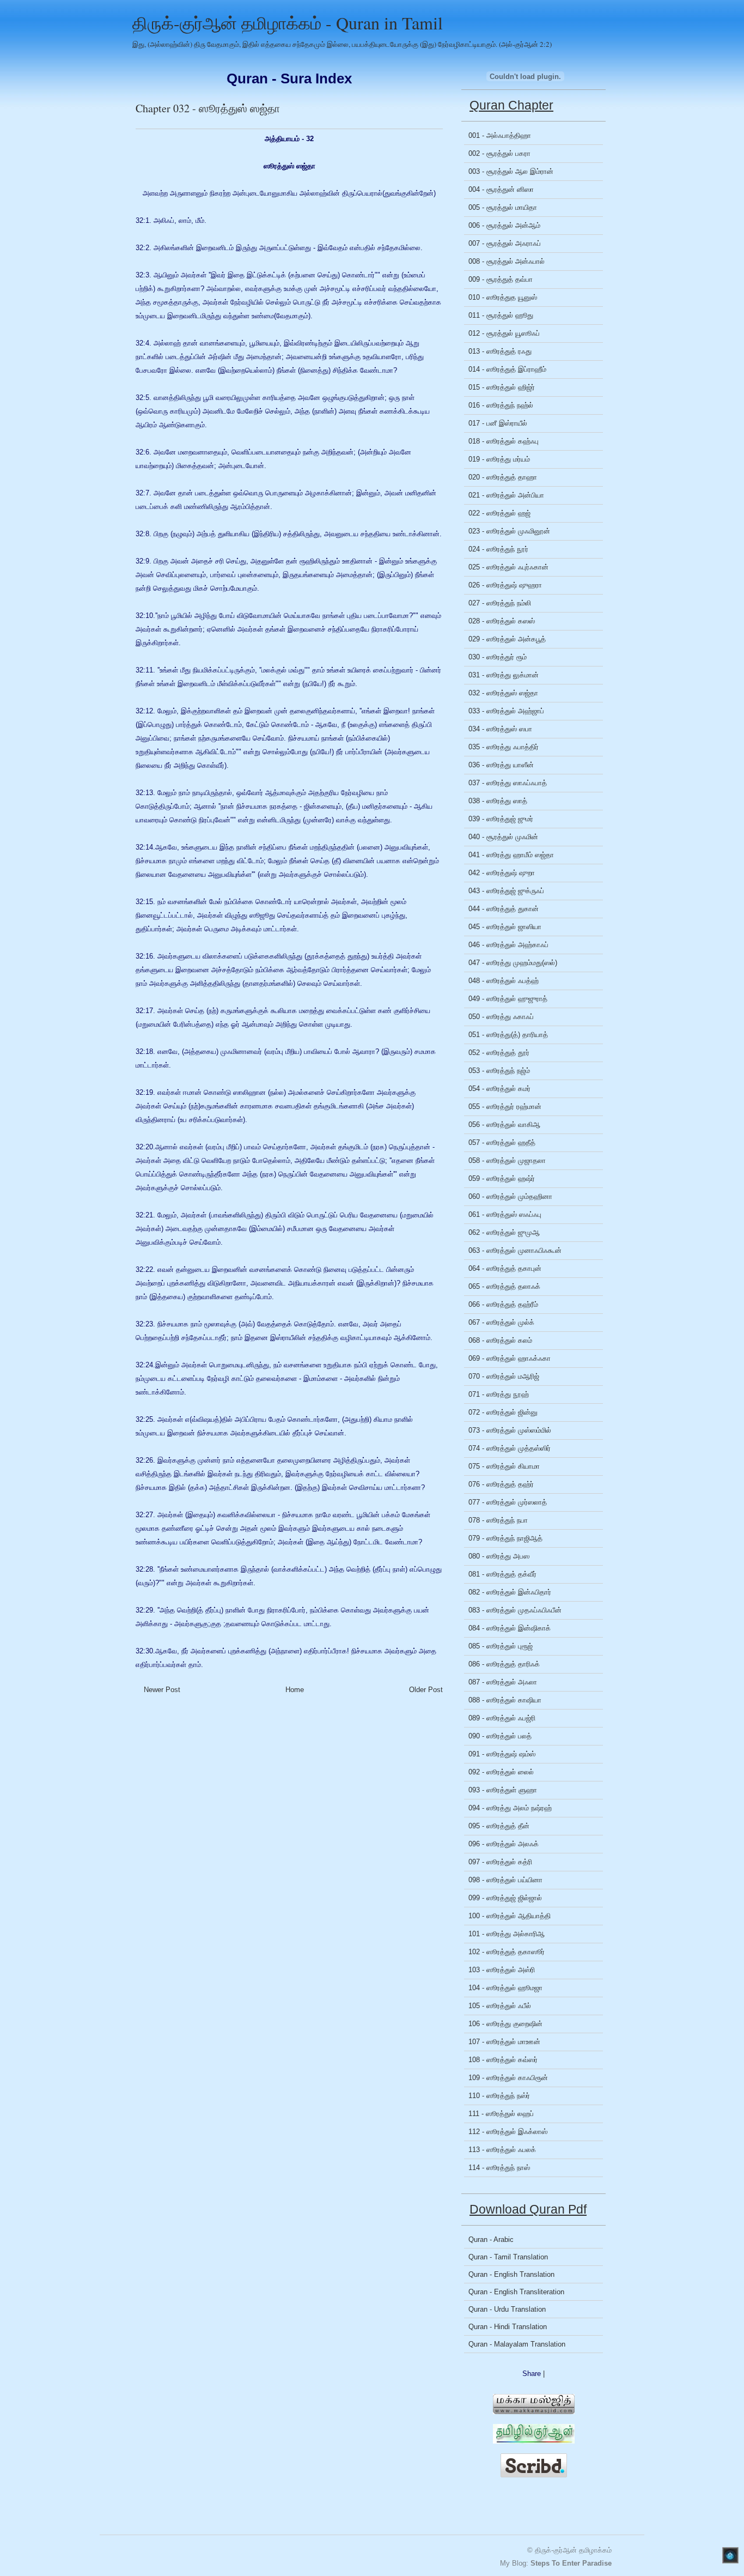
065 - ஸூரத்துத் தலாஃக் (504, 1286)
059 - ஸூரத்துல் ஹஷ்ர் (502, 1178)
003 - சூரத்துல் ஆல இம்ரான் (511, 171)
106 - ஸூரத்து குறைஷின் (505, 2024)
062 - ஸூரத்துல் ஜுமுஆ (504, 1232)
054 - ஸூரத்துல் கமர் (499, 1089)
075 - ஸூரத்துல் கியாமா (504, 1466)
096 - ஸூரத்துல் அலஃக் (504, 1844)
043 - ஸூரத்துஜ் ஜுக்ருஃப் (506, 891)
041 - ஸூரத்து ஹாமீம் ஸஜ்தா (511, 855)
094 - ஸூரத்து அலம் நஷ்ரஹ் (510, 1808)
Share (532, 2374)
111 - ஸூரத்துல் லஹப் (501, 2114)
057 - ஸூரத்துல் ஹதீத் (502, 1142)
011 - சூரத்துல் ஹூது (501, 315)
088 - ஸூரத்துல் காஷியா (505, 1700)
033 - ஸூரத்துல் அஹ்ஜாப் (506, 711)
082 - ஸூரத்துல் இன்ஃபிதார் (510, 1592)
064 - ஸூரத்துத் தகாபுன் (505, 1268)
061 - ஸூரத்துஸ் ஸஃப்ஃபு (505, 1214)
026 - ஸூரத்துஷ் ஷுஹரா (505, 585)
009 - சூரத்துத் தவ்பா (501, 279)
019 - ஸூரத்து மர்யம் (499, 459)
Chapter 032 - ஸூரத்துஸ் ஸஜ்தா (208, 108)
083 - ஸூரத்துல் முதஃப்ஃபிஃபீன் (515, 1610)
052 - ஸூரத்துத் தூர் (499, 1053)
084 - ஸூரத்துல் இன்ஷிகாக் (510, 1628)
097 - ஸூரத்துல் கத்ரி (500, 1862)
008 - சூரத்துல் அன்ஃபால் (507, 261)
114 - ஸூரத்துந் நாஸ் (499, 2168)
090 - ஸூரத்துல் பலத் (500, 1736)
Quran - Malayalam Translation (517, 2344)
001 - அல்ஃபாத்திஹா (500, 135)
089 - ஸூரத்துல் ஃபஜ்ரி (502, 1718)
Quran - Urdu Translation (507, 2309)
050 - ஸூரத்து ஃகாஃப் (501, 1017)
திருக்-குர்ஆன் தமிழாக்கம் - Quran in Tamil (288, 23)
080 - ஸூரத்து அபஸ (499, 1556)
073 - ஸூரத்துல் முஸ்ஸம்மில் (510, 1430)
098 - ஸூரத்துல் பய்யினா (505, 1880)
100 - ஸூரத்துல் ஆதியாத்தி (510, 1916)
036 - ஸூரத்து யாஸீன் (501, 765)
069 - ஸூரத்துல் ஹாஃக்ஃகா (510, 1358)
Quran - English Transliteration (516, 2292)
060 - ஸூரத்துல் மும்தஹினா (510, 1196)
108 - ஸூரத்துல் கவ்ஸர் (503, 2060)
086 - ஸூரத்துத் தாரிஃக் (504, 1664)
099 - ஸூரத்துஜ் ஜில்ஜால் (505, 1898)
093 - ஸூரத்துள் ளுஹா (503, 1790)
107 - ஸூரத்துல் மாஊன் (504, 2042)
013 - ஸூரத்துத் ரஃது (500, 351)
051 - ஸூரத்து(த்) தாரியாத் (508, 1035)
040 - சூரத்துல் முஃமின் (503, 837)
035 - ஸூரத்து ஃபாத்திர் (504, 747)
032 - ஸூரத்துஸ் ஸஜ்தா (503, 693)
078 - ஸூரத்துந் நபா (498, 1520)
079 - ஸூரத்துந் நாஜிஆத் (505, 1538)
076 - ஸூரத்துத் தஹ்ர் (501, 1484)
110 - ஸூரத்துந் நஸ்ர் (499, 2096)
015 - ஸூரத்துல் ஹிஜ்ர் (502, 387)
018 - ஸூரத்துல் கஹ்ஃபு (504, 441)
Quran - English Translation (511, 2274)
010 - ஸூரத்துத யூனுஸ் (503, 297)
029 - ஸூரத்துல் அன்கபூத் (507, 639)
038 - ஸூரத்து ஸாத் (498, 801)
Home (295, 1690)
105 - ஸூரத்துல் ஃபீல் (500, 2006)
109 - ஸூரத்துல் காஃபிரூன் (508, 2078)
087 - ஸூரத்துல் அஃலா (503, 1682)
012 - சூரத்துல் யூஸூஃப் (504, 333)
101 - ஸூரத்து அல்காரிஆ (507, 1934)
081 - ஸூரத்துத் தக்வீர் (502, 1574)
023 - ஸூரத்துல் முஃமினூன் (509, 531)
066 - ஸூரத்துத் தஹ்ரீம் (503, 1304)
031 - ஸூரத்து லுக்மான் (504, 675)
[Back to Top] (730, 2556)
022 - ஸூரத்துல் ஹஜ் (499, 513)
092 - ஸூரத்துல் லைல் (501, 1772)
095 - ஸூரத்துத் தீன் (499, 1826)
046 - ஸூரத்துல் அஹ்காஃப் (508, 945)
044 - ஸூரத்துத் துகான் (504, 909)
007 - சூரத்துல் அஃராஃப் (505, 243)
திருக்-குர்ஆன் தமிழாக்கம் (573, 2550)
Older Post (426, 1690)
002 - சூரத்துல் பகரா (499, 153)
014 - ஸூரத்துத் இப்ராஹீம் (507, 369)
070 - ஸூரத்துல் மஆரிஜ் (504, 1376)
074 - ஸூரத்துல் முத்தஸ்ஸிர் (510, 1448)
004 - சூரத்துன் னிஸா (501, 189)
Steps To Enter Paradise (571, 2563)
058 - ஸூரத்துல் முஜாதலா (507, 1160)
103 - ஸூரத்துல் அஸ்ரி (502, 1970)
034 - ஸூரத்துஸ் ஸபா (500, 729)
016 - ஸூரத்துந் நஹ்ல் (501, 405)
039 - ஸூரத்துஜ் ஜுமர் (501, 819)
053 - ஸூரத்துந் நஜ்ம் (499, 1071)
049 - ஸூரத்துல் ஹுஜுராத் (508, 999)
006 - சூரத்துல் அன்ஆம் (504, 225)
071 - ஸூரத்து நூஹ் (499, 1394)
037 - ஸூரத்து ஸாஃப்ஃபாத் (508, 783)
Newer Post (162, 1690)
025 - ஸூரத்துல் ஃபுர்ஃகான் (508, 567)
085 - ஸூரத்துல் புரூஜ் (501, 1646)
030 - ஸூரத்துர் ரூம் (498, 657)
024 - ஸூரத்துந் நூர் (498, 549)
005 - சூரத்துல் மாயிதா (503, 207)
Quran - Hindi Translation (508, 2327)
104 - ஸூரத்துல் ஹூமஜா (505, 1988)
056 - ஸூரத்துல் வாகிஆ (504, 1125)
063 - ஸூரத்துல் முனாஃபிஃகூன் (515, 1250)
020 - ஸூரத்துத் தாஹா (503, 477)
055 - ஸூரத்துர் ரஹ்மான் (505, 1107)
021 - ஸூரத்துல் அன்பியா (506, 495)
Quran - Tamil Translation (508, 2257)
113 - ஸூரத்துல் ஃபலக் (502, 2150)
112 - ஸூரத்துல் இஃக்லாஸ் (508, 2132)
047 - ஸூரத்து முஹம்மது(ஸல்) (513, 963)
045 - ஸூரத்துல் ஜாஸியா (505, 927)
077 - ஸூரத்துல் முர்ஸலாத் (508, 1502)
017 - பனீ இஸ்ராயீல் (498, 423)
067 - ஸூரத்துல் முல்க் (501, 1322)
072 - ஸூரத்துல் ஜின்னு (503, 1412)
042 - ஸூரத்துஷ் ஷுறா (502, 873)
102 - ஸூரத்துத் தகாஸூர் (507, 1952)
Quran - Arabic (491, 2239)
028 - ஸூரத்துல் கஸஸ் (502, 621)
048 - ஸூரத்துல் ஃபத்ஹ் (504, 981)
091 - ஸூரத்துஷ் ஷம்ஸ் (502, 1754)
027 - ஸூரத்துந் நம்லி (500, 603)
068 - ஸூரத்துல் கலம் (500, 1340)
